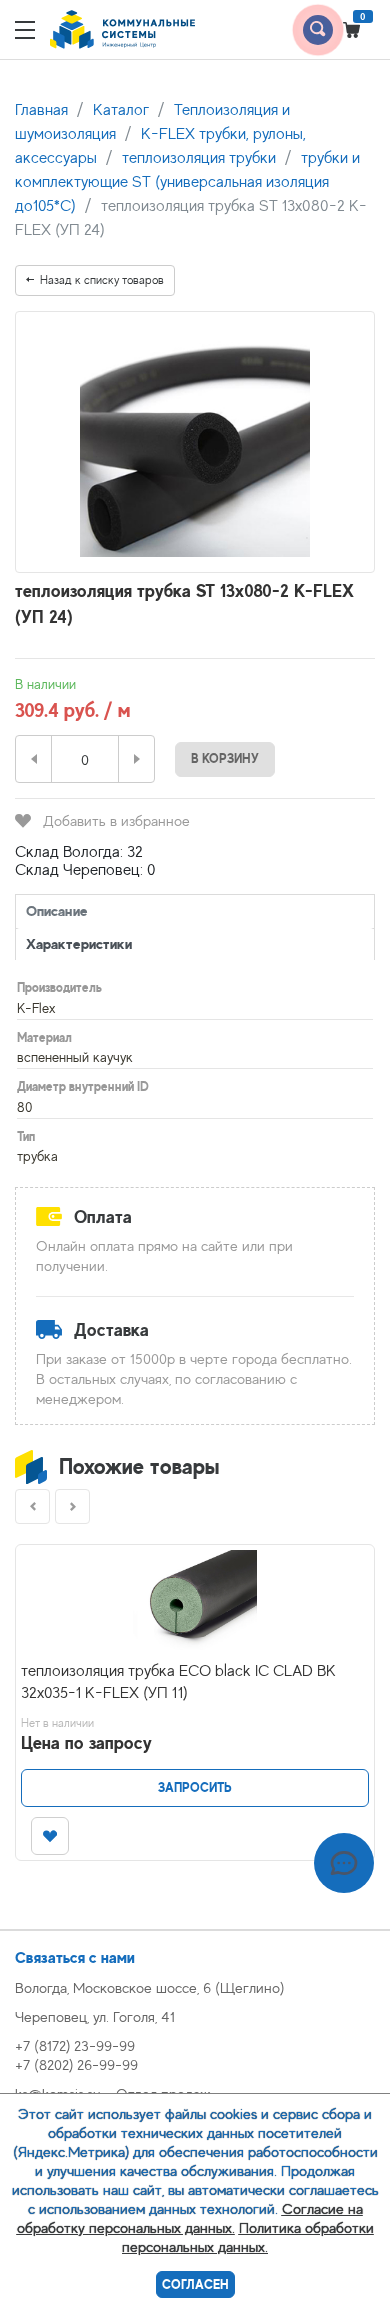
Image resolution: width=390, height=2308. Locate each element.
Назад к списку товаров (102, 280)
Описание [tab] (57, 910)
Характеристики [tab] (79, 943)
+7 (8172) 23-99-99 (75, 2045)
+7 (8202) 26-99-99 (76, 2064)
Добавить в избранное (116, 820)
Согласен (195, 2284)
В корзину (225, 758)
